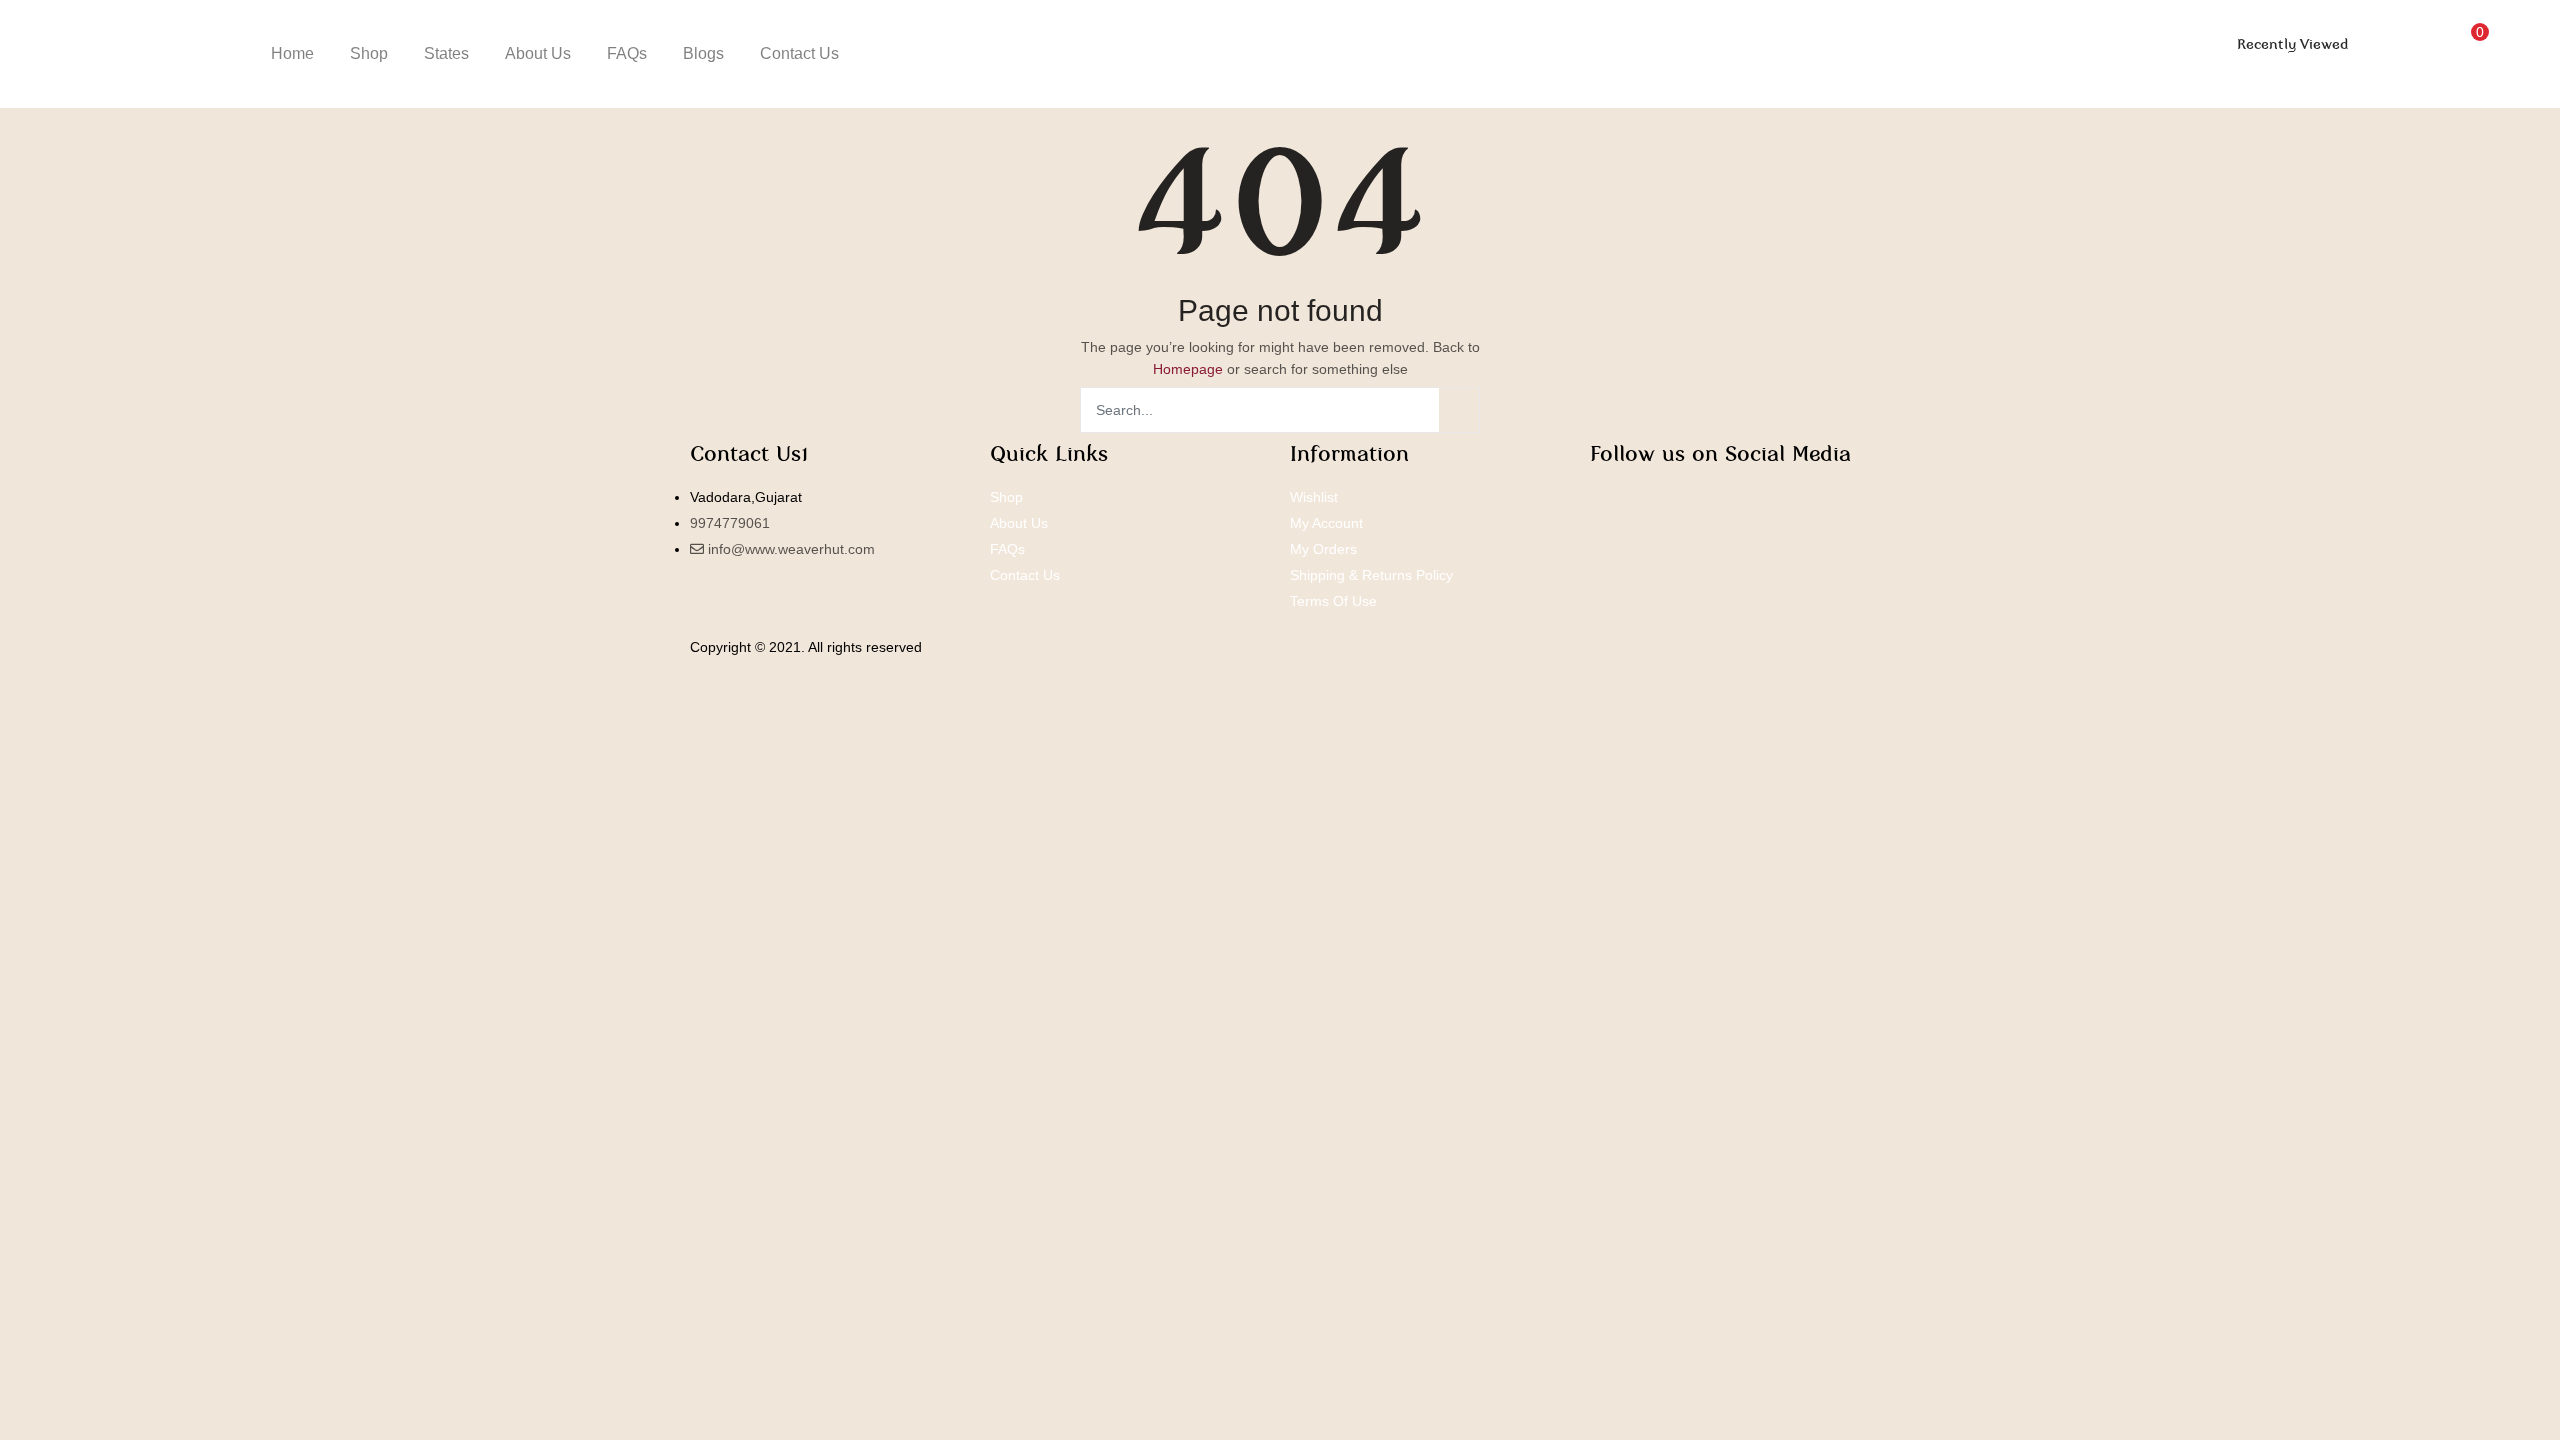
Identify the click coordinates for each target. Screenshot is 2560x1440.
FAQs (627, 53)
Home (292, 53)
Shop (369, 53)
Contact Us (799, 53)
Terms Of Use (1333, 601)
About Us (538, 53)
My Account (1326, 523)
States (446, 53)
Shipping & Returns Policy (1371, 575)
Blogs (703, 53)
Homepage (1188, 369)
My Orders (1323, 549)
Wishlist (1314, 497)
